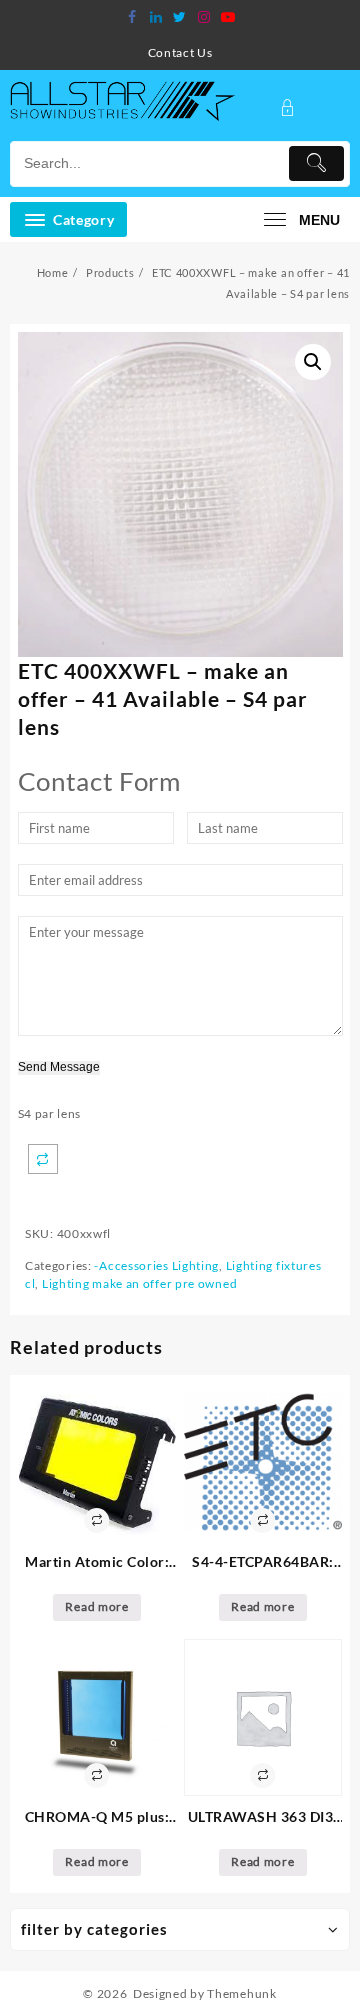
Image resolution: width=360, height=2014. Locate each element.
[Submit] (316, 163)
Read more (96, 1606)
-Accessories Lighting (156, 1265)
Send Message (59, 1067)
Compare (43, 1159)
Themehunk (241, 1993)
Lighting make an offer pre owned (139, 1283)
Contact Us (180, 52)
